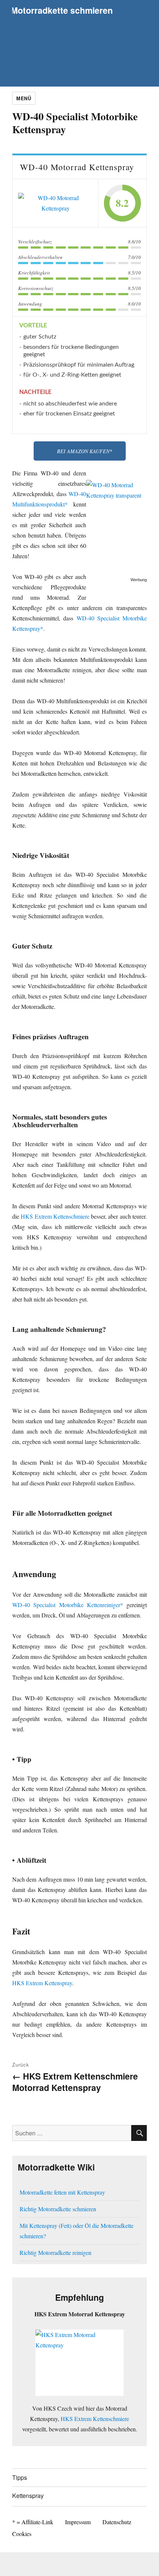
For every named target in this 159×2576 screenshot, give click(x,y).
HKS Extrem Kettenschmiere (55, 1216)
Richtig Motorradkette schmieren (58, 2209)
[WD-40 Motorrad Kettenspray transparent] (116, 526)
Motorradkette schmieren (62, 10)
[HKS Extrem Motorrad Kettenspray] (79, 2363)
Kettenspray (28, 2496)
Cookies (22, 2534)
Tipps (20, 2477)
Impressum (78, 2522)
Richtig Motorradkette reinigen (55, 2252)
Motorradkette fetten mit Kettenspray (62, 2192)
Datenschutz (117, 2522)
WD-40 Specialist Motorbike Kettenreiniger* (68, 1605)
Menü (24, 98)
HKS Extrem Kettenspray (42, 1983)
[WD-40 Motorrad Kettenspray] (55, 203)
